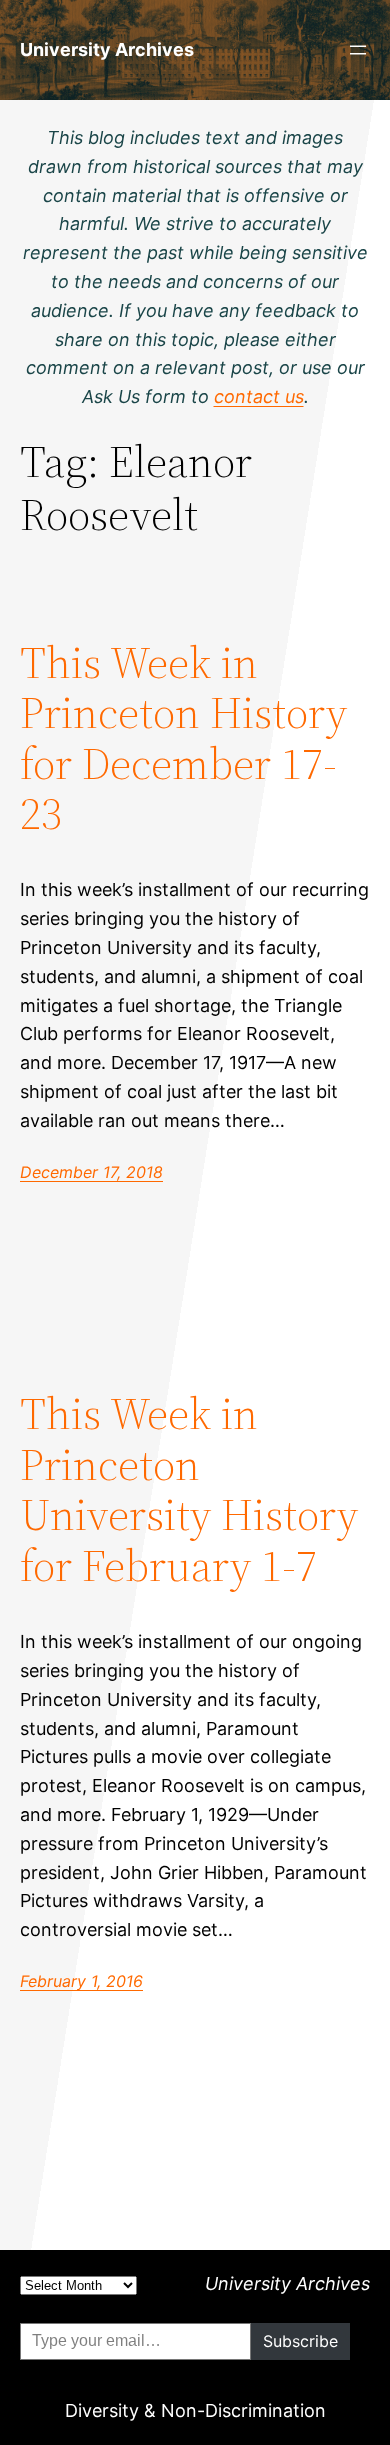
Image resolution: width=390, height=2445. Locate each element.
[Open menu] (358, 50)
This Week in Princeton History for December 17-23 (183, 739)
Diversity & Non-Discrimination (195, 2410)
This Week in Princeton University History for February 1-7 (189, 1490)
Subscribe (300, 2341)
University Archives (107, 49)
